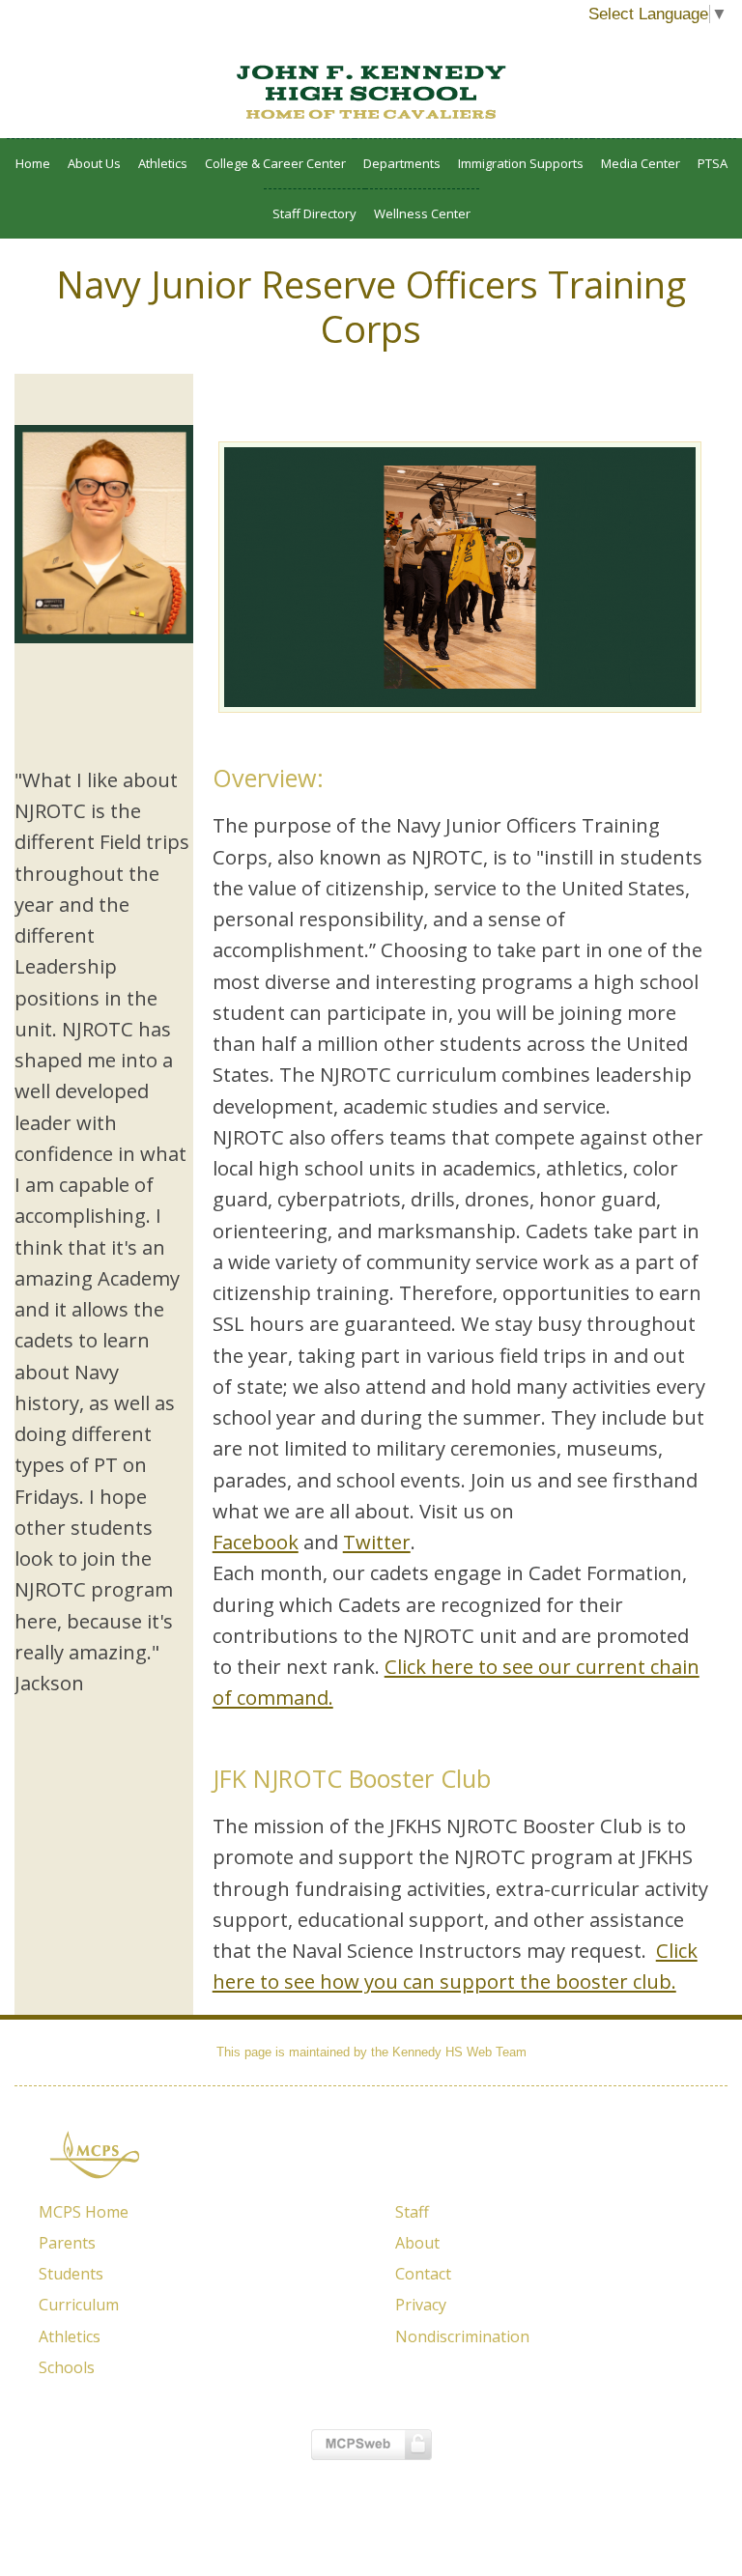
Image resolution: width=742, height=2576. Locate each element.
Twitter (377, 1542)
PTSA (713, 163)
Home (33, 163)
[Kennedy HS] (371, 92)
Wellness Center (422, 213)
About (417, 2243)
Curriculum (79, 2305)
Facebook (256, 1542)
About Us (94, 163)
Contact (423, 2274)
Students (71, 2274)
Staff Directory (314, 213)
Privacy (421, 2305)
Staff (412, 2212)
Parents (67, 2243)
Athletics (163, 163)
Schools (67, 2367)
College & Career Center (275, 163)
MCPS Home (84, 2212)
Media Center (641, 163)
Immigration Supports (521, 163)
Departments (402, 163)
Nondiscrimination (462, 2336)
